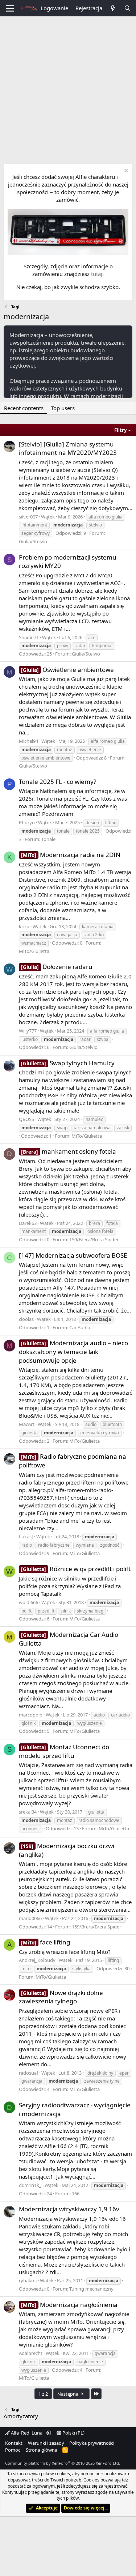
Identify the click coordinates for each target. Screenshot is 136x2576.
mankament (34, 1231)
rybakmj (28, 2280)
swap (62, 1128)
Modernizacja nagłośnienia (69, 2305)
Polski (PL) (73, 2433)
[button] (49, 2433)
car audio (120, 1715)
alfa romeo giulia (106, 517)
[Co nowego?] (113, 8)
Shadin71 (29, 637)
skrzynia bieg (90, 1611)
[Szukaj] (127, 8)
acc (92, 638)
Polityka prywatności (92, 2443)
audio (91, 1424)
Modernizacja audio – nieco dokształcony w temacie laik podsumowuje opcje (73, 1352)
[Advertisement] (68, 88)
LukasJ (26, 1537)
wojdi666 (28, 1602)
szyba (103, 1039)
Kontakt (14, 2443)
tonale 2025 (88, 831)
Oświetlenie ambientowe (67, 670)
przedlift (46, 1611)
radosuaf (28, 2073)
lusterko (30, 1039)
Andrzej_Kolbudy (37, 1960)
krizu (24, 926)
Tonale (48, 839)
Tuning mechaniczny (91, 2289)
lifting (111, 823)
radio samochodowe (99, 1820)
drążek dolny (100, 2073)
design (92, 823)
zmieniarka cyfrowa (99, 1433)
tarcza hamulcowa (92, 1128)
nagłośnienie (90, 2362)
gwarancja (32, 2081)
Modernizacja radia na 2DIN (71, 855)
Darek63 (28, 1223)
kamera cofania (98, 927)
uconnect (31, 1829)
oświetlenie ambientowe (46, 758)
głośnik (28, 1723)
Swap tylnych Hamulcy (68, 1063)
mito (26, 1969)
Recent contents (24, 408)
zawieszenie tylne (102, 2081)
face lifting (46, 1942)
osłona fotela (100, 1231)
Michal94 (28, 741)
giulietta (30, 1433)
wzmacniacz (34, 943)
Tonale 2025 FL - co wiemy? (57, 782)
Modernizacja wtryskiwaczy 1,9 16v (69, 2209)
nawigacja (67, 935)
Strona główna (42, 2450)
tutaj (97, 274)
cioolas (26, 1319)
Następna (68, 2394)
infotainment (34, 525)
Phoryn (27, 822)
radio (27, 1545)
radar (80, 646)
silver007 (28, 517)
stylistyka (81, 1969)
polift (26, 1611)
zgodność (110, 1545)
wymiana (85, 1545)
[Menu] (10, 8)
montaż (65, 750)
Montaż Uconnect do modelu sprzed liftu (64, 1751)
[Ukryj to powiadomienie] (125, 171)
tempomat (102, 646)
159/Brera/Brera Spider (94, 1239)
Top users (63, 408)
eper (124, 2073)
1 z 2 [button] (43, 2394)
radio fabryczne (54, 1545)
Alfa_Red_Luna (27, 2433)
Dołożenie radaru (57, 967)
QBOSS (26, 1119)
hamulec (94, 1119)
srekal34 (28, 1812)
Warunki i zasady (46, 2443)
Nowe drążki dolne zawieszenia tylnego (61, 1997)
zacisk (123, 1128)
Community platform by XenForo (63, 2463)
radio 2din (94, 935)
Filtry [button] (120, 430)
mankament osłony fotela (69, 1151)
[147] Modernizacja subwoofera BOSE (73, 1255)
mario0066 (30, 1918)
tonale (63, 831)
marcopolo (31, 1715)
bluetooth (112, 1424)
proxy (63, 646)
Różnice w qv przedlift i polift (76, 1569)
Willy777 (28, 1031)
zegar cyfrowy (36, 533)
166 (76, 2194)
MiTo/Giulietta (34, 951)
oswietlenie (90, 750)
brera (94, 1223)
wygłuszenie (90, 1723)
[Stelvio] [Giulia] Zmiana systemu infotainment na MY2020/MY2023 (68, 448)
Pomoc (13, 2450)
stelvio (95, 525)
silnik (66, 1611)
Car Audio (80, 1327)
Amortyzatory (21, 2416)
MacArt (27, 1424)
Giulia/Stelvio (33, 541)
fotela (112, 1223)
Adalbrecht (31, 2353)
